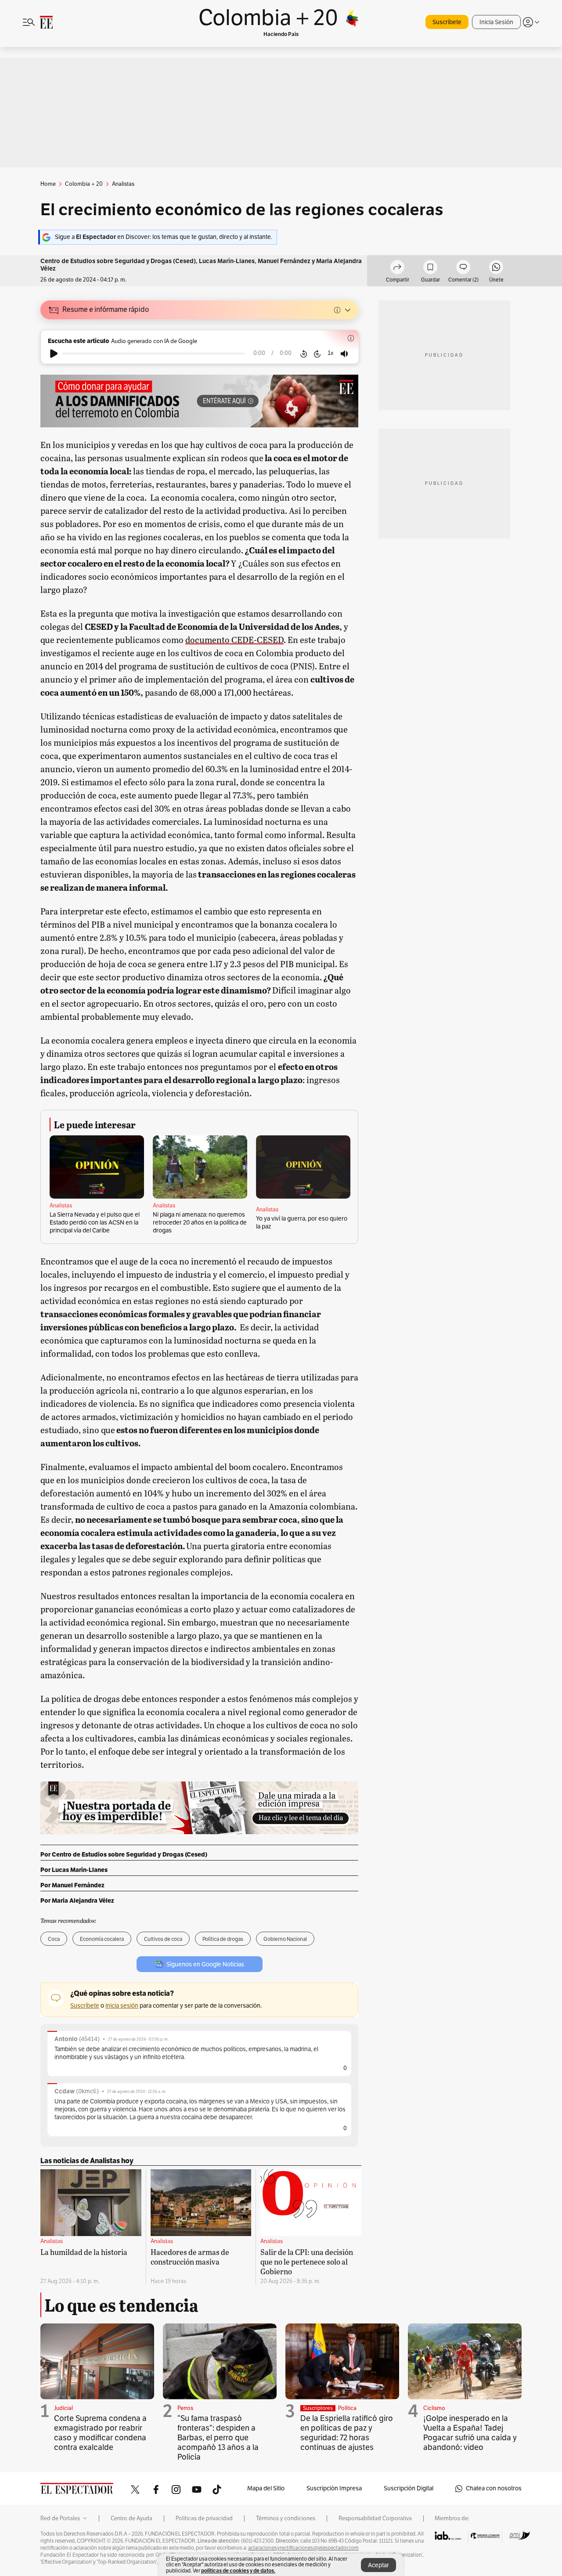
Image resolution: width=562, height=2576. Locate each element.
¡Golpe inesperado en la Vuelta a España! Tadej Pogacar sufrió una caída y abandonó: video (470, 2433)
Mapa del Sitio (266, 2488)
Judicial (63, 2408)
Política (347, 2408)
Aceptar (378, 2565)
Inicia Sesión (496, 22)
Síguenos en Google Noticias (205, 1964)
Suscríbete (447, 22)
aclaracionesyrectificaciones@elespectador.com (303, 2548)
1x (331, 353)
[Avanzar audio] (317, 354)
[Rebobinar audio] (304, 354)
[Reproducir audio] (54, 354)
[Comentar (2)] (463, 268)
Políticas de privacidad (204, 2518)
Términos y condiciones (286, 2518)
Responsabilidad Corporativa (375, 2518)
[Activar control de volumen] (344, 354)
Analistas (61, 1206)
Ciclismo (434, 2408)
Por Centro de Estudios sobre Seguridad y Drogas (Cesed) (124, 1854)
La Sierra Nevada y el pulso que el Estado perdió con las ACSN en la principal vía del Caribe (95, 1223)
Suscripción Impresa (334, 2488)
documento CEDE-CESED (234, 639)
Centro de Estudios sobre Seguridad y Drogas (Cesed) (118, 261)
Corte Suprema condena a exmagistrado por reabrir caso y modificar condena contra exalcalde (100, 2433)
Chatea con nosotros (494, 2488)
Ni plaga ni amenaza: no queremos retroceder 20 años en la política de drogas (200, 1223)
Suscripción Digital (409, 2488)
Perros (185, 2408)
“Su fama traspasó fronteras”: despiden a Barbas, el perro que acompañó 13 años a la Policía (218, 2438)
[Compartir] (397, 268)
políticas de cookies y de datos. (238, 2571)
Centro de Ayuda (131, 2518)
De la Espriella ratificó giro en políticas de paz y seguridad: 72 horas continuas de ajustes (347, 2433)
